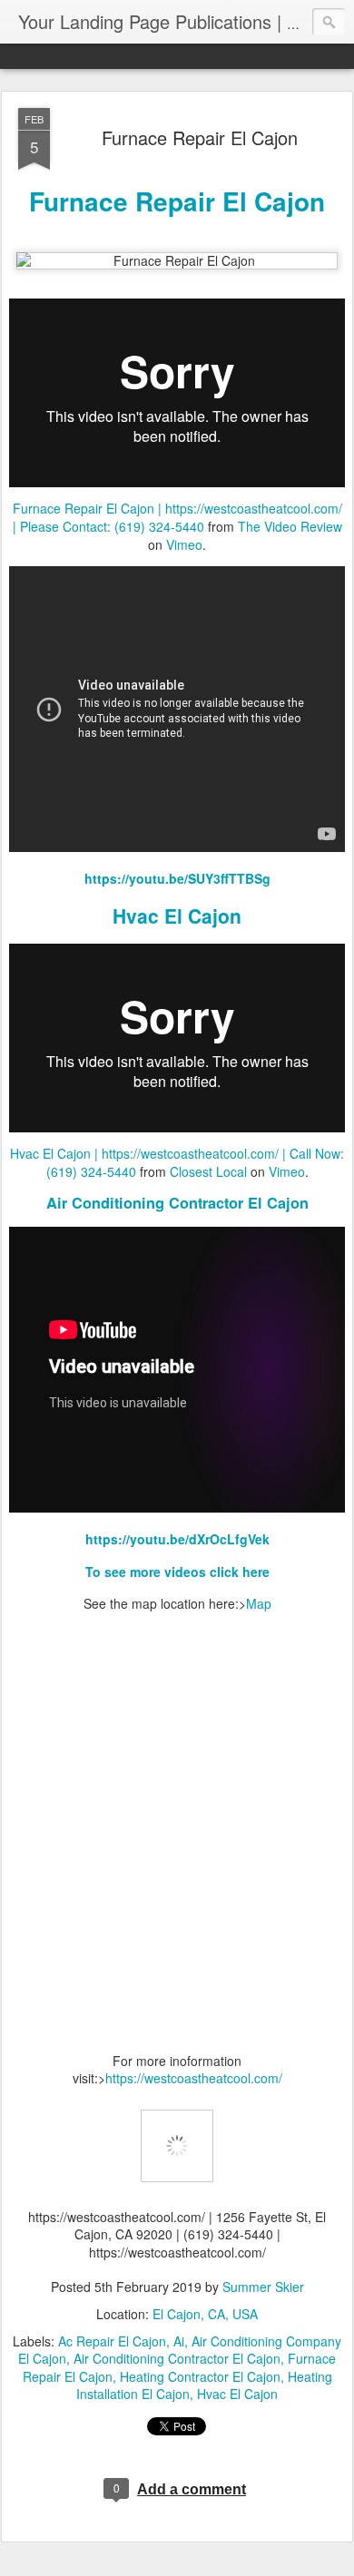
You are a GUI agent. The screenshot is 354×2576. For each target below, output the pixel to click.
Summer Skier (263, 2287)
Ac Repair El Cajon (112, 2341)
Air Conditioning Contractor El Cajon (177, 1203)
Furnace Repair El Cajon (200, 137)
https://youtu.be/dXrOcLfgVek (177, 1539)
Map (259, 1603)
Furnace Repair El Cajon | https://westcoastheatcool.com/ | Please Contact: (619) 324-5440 (177, 517)
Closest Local (208, 1171)
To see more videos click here (177, 1572)
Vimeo (184, 544)
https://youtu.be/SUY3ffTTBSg (177, 878)
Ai (179, 2341)
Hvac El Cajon (177, 916)
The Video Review (290, 526)
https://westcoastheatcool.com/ (194, 2078)
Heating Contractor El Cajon (200, 2376)
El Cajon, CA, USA (205, 2314)
